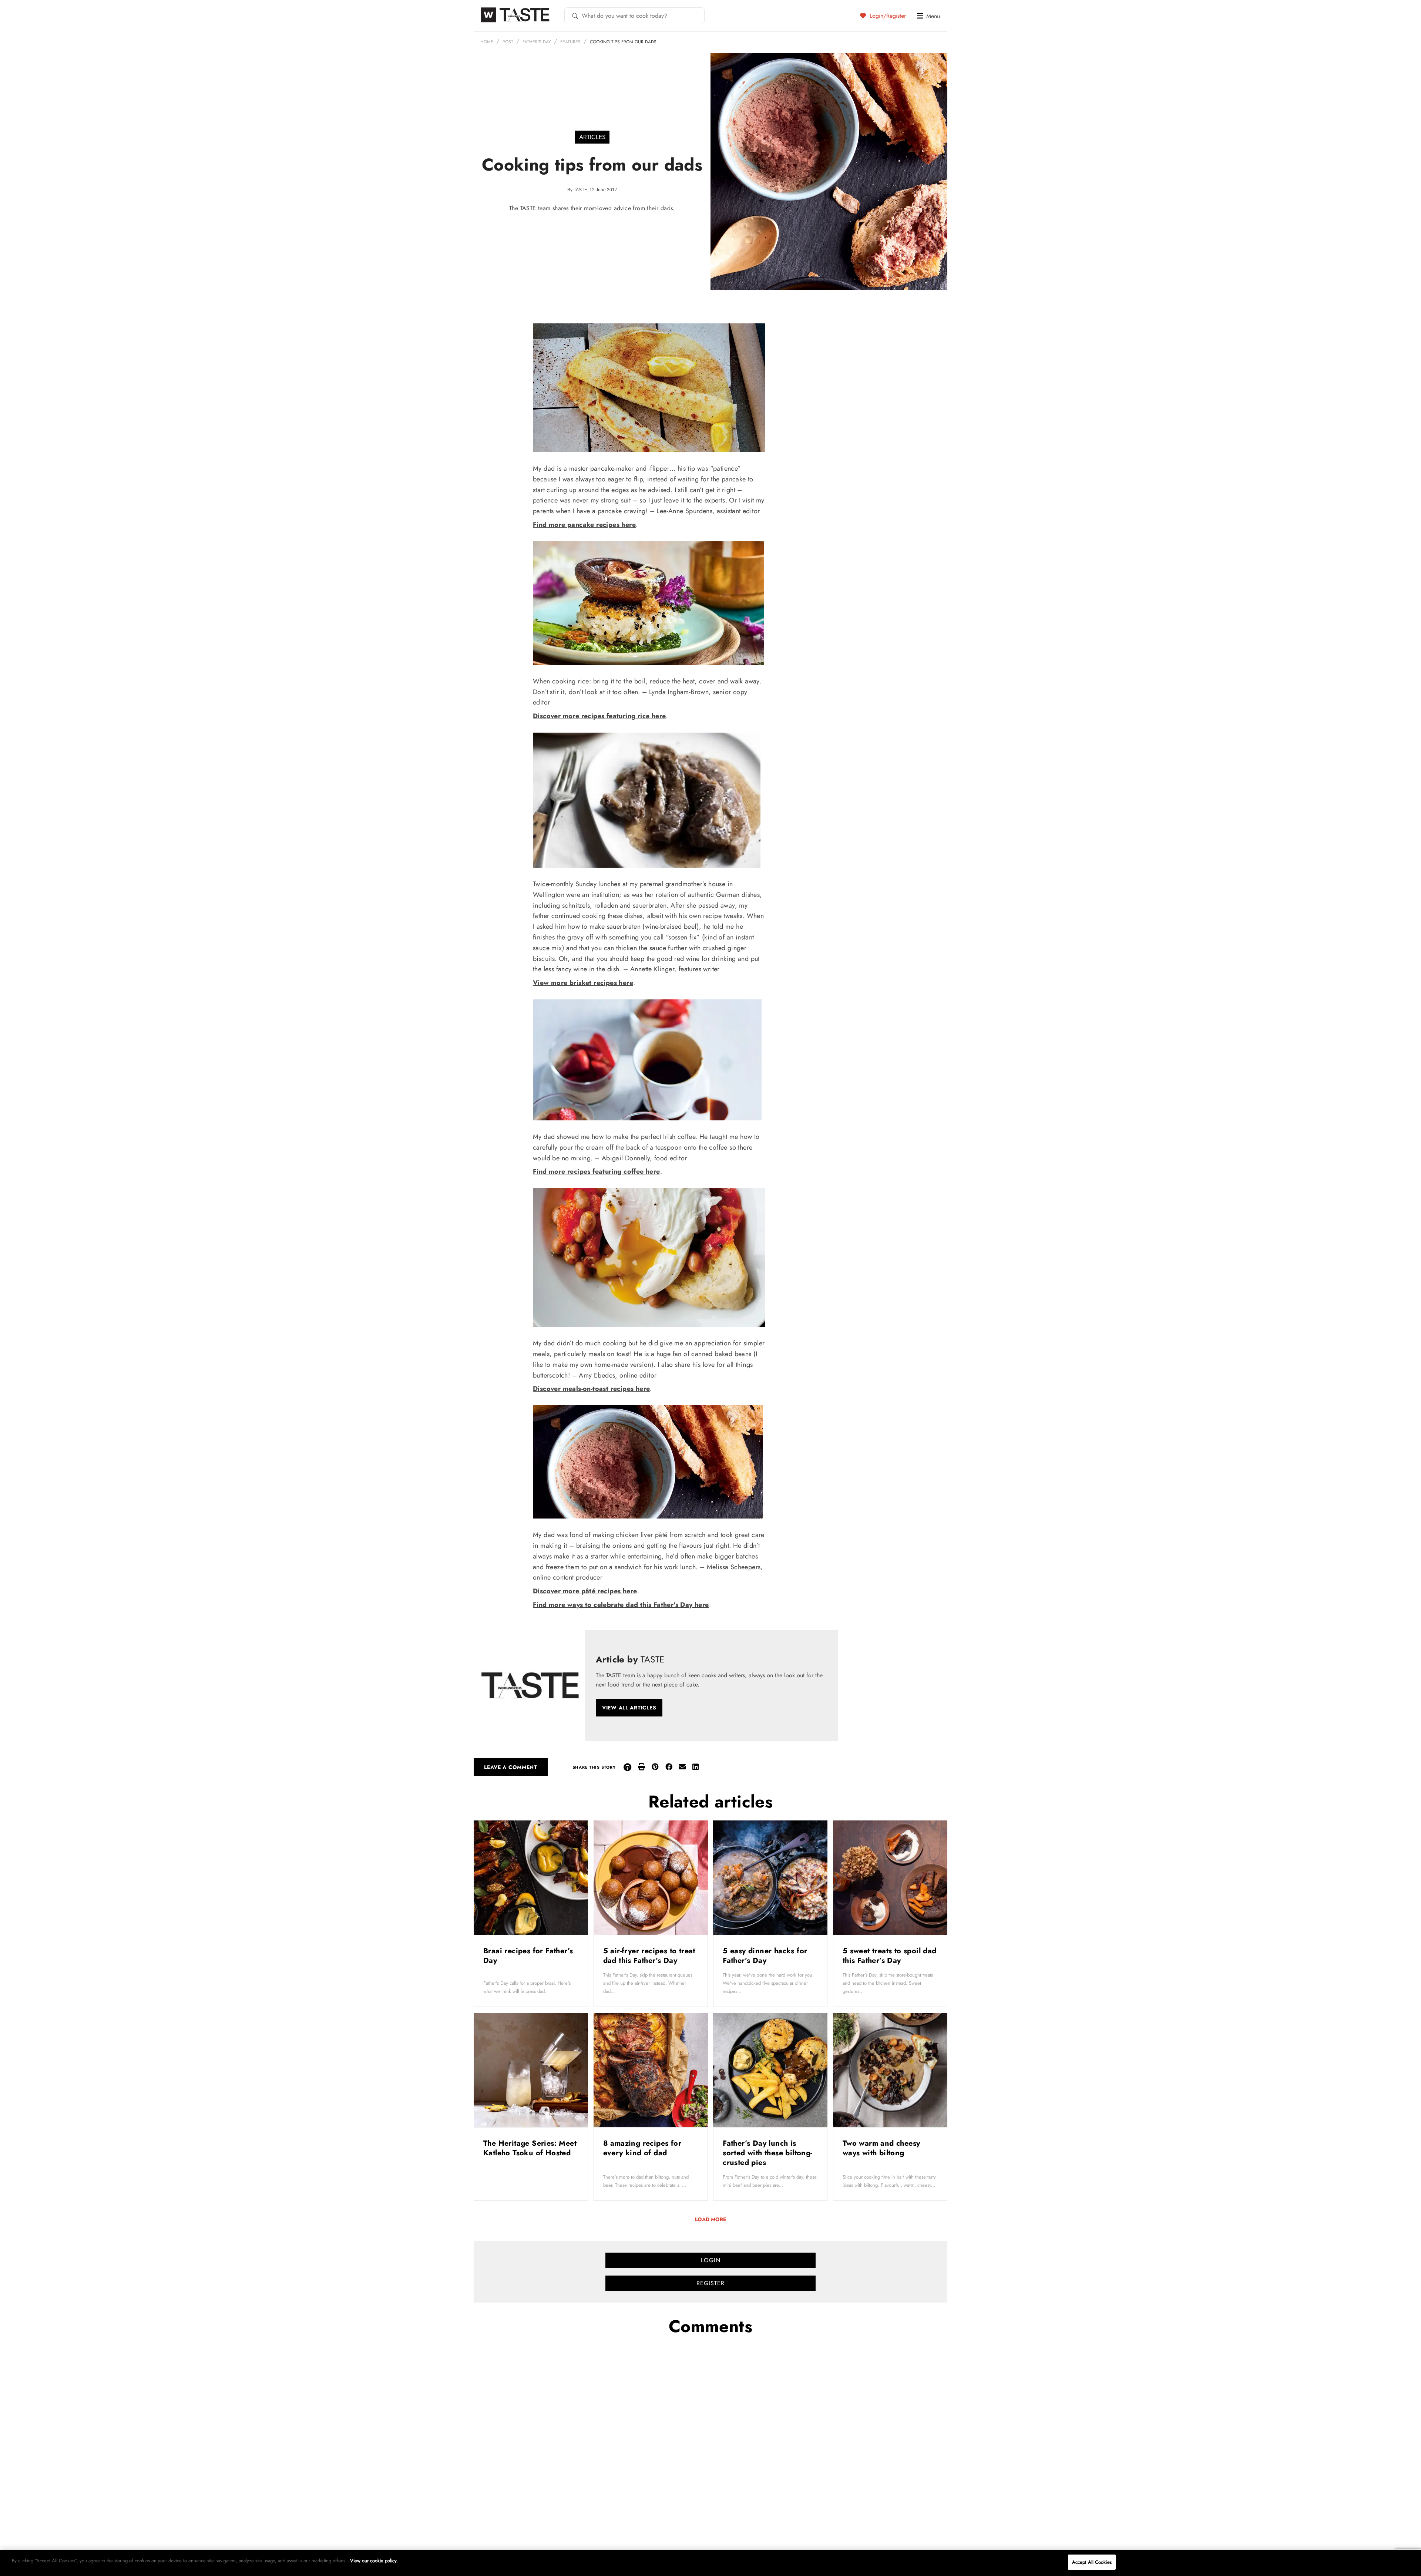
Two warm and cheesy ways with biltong (881, 2148)
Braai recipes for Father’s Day (528, 1956)
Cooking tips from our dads (623, 42)
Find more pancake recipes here (584, 525)
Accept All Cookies (1092, 2562)
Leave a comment (511, 1767)
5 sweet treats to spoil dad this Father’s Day (890, 1956)
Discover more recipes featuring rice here (599, 716)
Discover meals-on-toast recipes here (591, 1389)
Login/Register (887, 16)
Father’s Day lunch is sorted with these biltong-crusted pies (767, 2153)
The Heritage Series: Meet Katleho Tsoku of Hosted (530, 2148)
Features (570, 42)
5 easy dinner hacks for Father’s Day (765, 1956)
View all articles (629, 1708)
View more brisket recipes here (583, 983)
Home (487, 42)
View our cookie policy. (374, 2561)
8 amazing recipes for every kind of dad (642, 2148)
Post (508, 42)
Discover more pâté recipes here (585, 1591)
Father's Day (537, 42)
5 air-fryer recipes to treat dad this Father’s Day (649, 1956)
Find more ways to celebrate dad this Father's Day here (621, 1605)
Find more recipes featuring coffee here (597, 1171)
